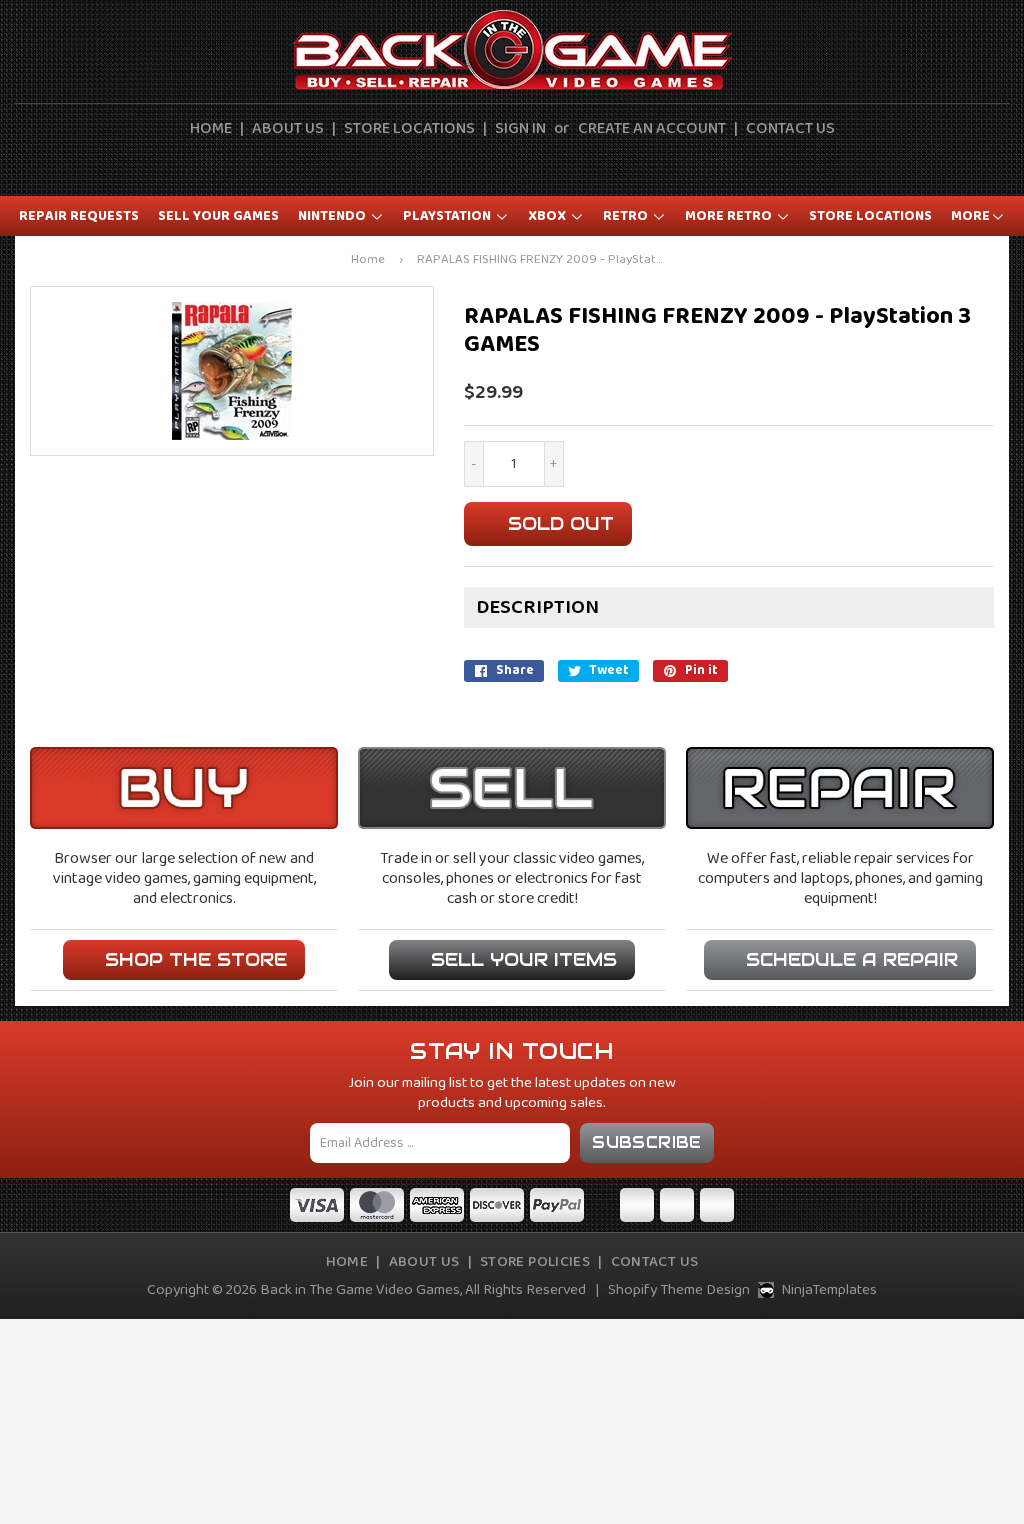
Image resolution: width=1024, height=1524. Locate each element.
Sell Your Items (524, 959)
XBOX (548, 216)
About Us (288, 129)
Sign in (520, 129)
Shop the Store (196, 959)
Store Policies (535, 1262)
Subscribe (647, 1142)
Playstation (448, 216)
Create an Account (652, 129)
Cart (548, 165)
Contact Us (790, 129)
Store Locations (409, 129)
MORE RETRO (730, 216)
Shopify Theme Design (679, 1290)
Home (211, 129)
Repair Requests (79, 216)
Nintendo (333, 216)
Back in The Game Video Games (360, 1290)
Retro (627, 216)
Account (502, 165)
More (970, 216)
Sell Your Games (218, 216)
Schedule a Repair (852, 959)
